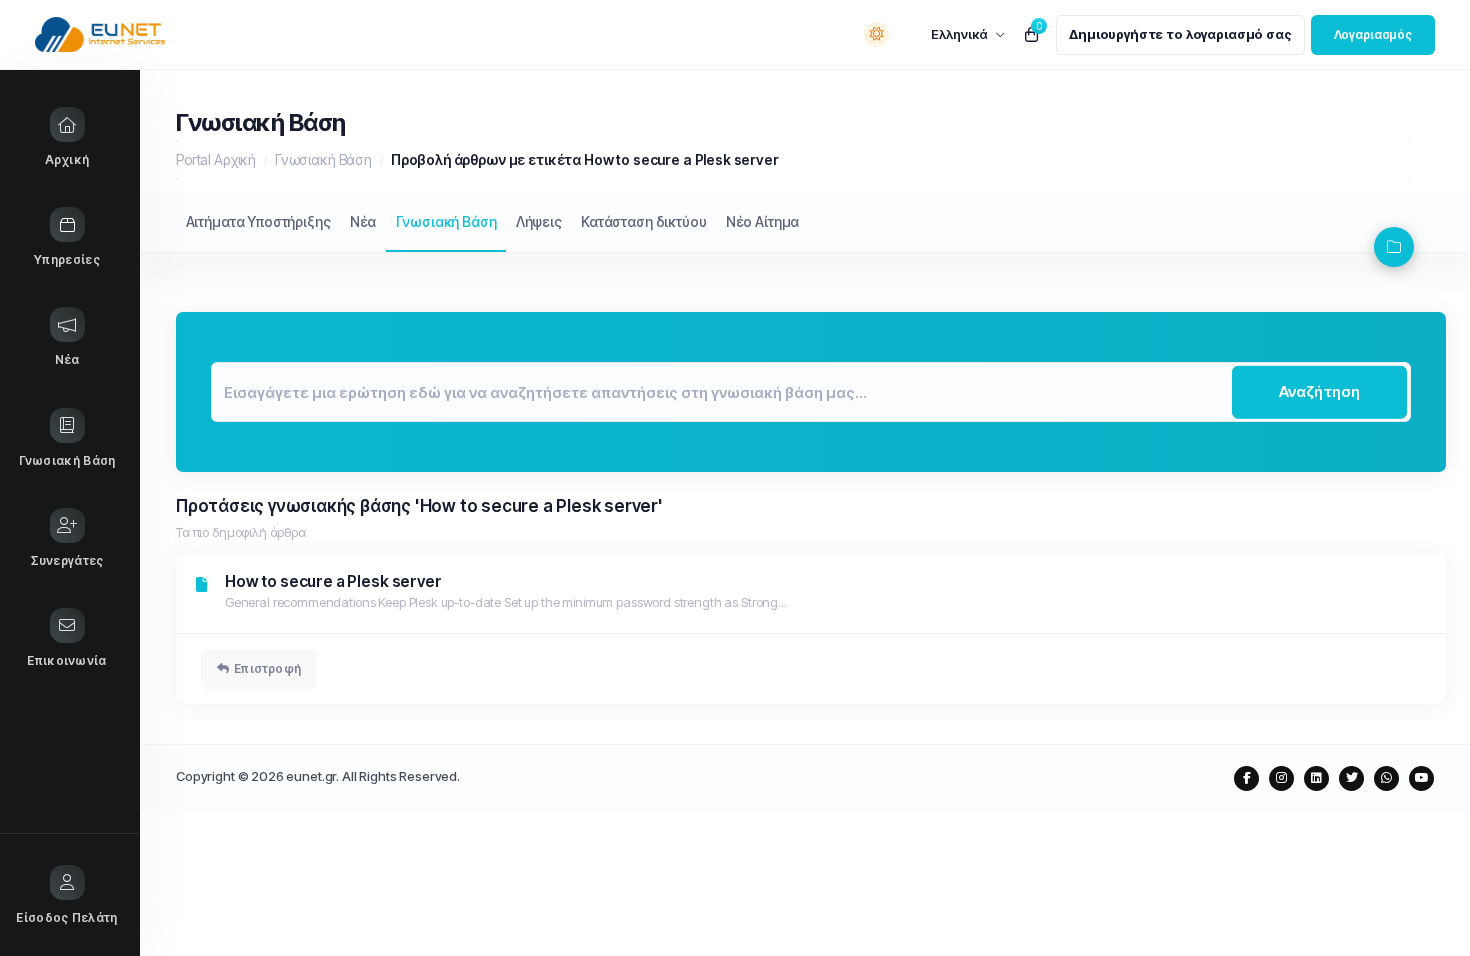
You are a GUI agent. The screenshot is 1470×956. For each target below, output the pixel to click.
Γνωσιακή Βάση (323, 159)
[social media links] (1246, 778)
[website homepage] (142, 34)
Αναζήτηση (1320, 391)
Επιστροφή (267, 668)
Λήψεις (539, 221)
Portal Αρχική (216, 159)
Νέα (363, 221)
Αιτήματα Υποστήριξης (258, 221)
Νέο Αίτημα (763, 221)
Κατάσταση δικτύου (643, 221)
